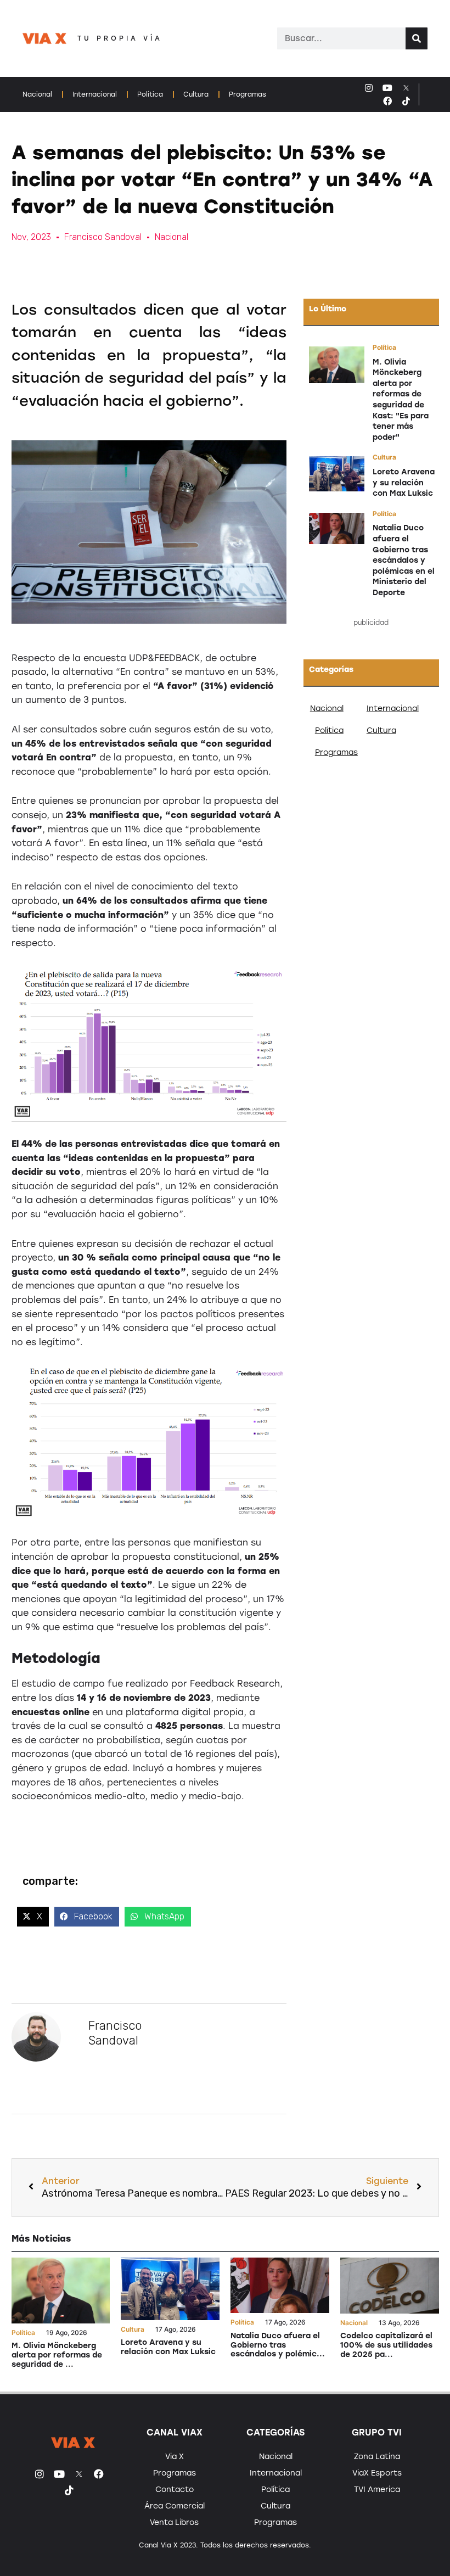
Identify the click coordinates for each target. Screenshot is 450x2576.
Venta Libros (174, 2522)
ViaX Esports (377, 2473)
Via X (175, 2457)
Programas (248, 94)
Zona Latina (377, 2457)
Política (150, 94)
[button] (33, 1917)
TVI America (377, 2490)
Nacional (37, 94)
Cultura (196, 94)
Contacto (175, 2490)
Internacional (95, 94)
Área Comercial (175, 2506)
